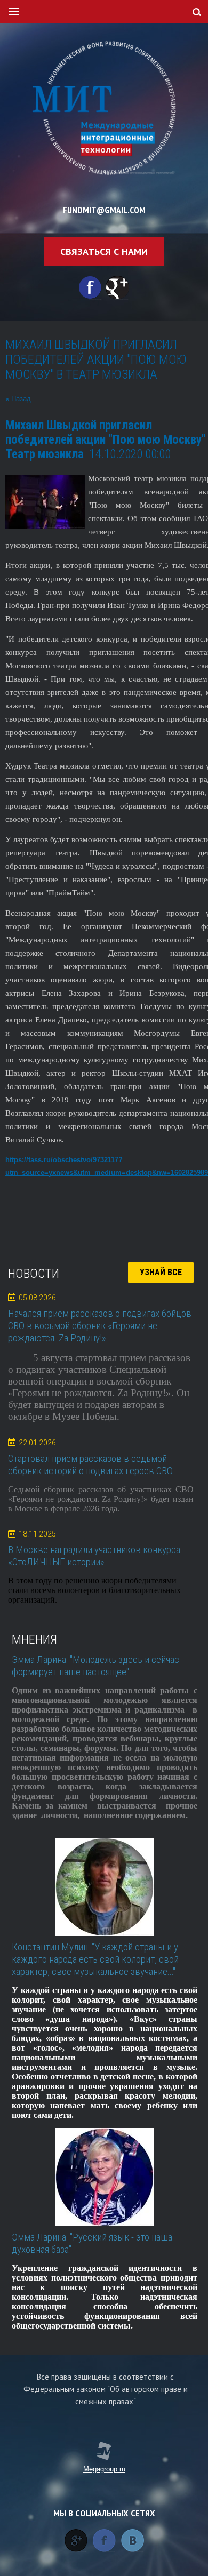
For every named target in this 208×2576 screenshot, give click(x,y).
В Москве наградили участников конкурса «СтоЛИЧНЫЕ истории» (94, 1556)
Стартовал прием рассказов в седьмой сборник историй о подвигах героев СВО (90, 1465)
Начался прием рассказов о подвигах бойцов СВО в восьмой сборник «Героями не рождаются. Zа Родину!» (100, 1326)
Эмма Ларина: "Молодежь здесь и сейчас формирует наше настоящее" (95, 1666)
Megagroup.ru (104, 2469)
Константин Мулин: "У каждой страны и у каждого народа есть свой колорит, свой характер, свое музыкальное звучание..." (95, 1959)
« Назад (18, 399)
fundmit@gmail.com (104, 210)
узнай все (161, 1272)
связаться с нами (104, 251)
